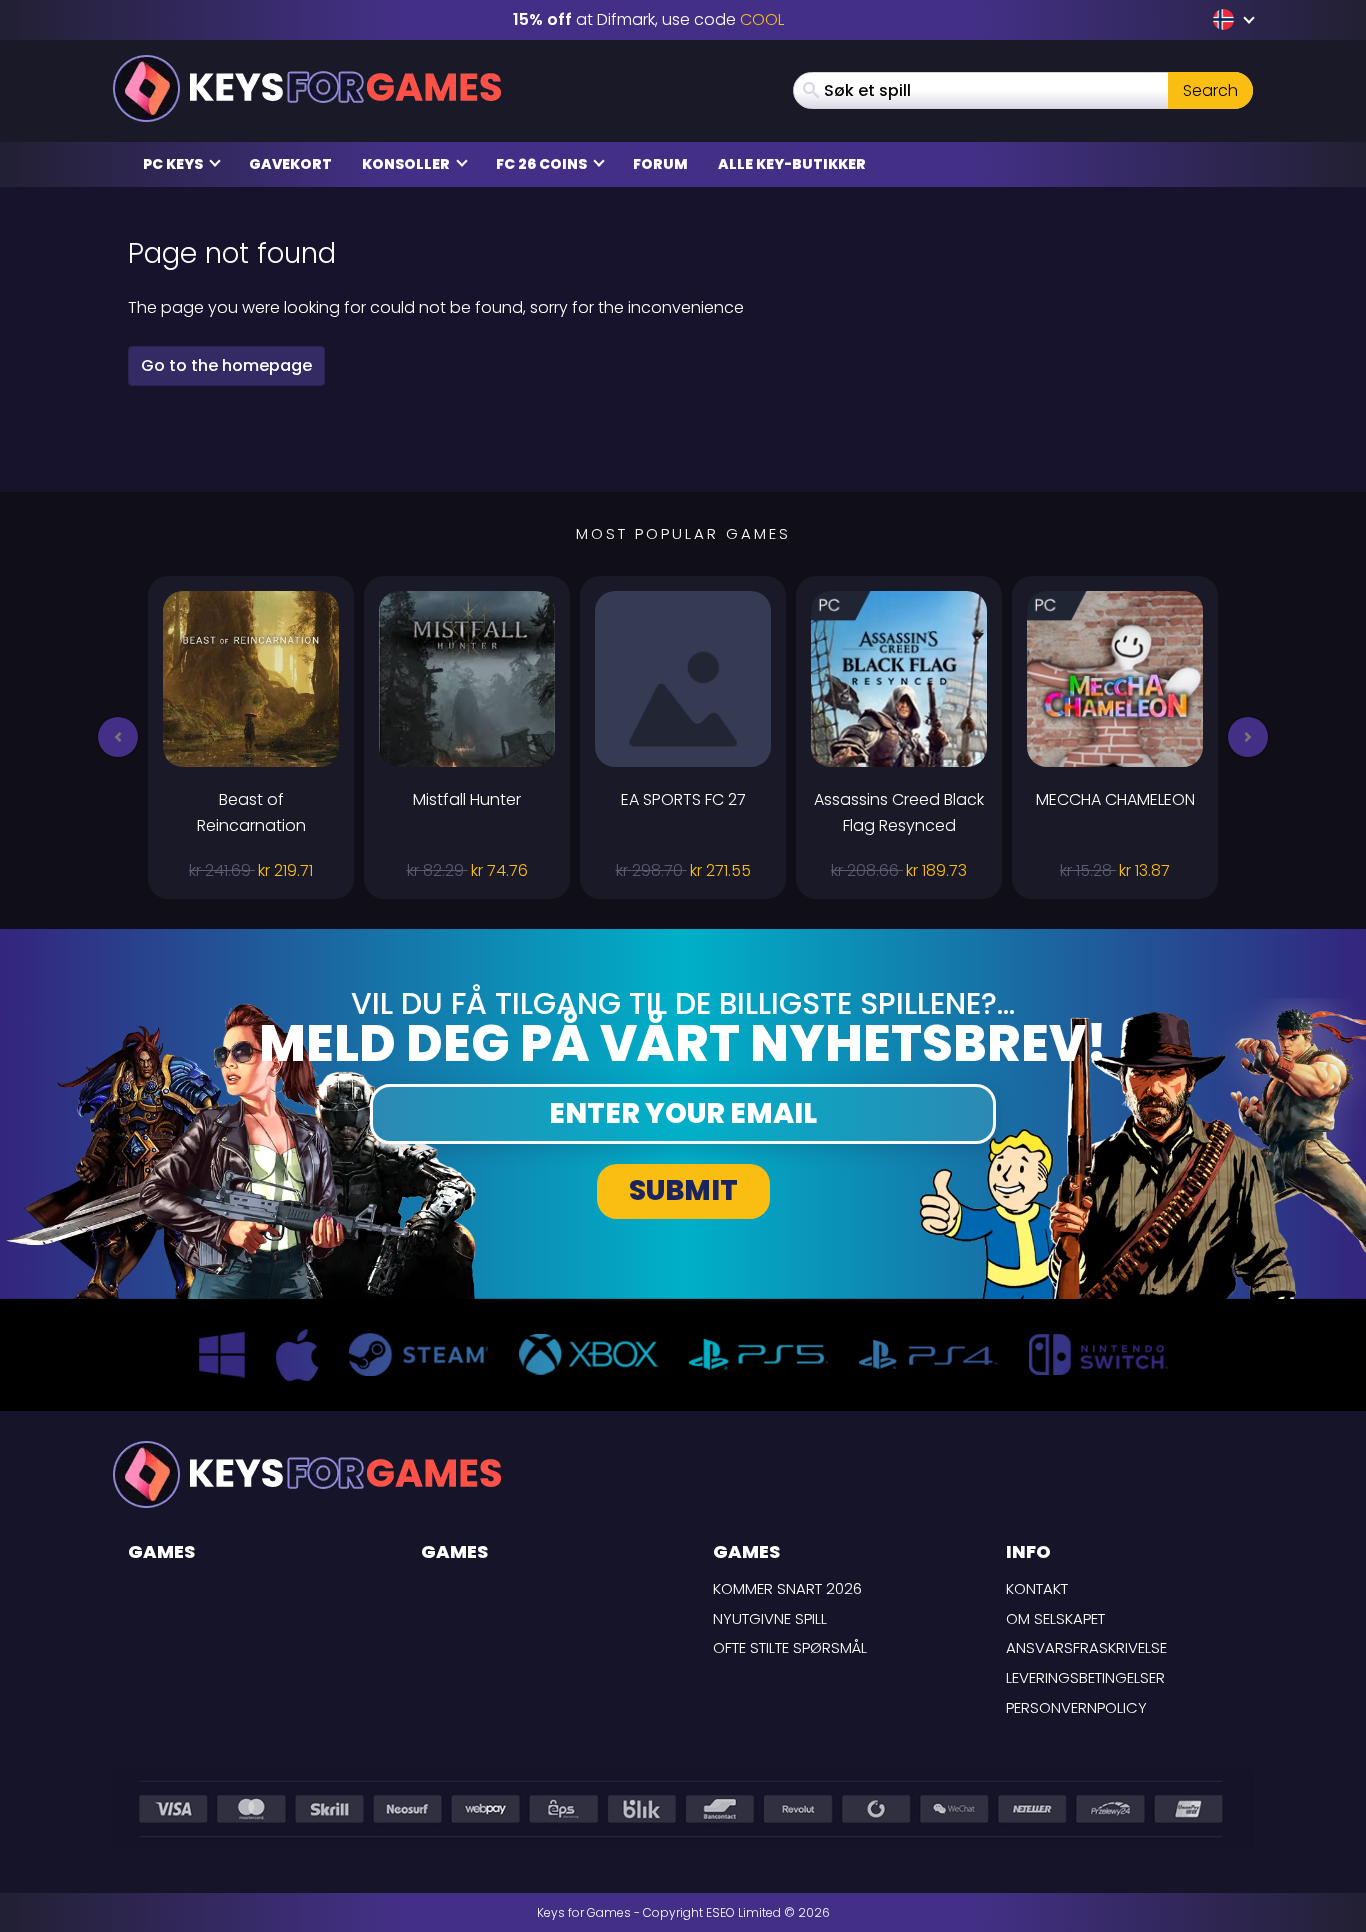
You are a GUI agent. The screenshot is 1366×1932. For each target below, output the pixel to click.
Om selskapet (1055, 1618)
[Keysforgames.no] (307, 88)
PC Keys (174, 164)
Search (1210, 90)
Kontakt (1037, 1588)
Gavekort (290, 164)
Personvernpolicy (1076, 1707)
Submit (683, 1190)
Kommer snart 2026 (787, 1588)
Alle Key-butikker (792, 164)
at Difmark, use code (648, 19)
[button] (118, 737)
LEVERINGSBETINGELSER (1085, 1677)
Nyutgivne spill (770, 1618)
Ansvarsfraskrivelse (1086, 1647)
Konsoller (407, 164)
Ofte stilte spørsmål (790, 1647)
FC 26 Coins (543, 164)
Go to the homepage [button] (226, 365)
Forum (660, 164)
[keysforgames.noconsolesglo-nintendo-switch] (1226, 19)
